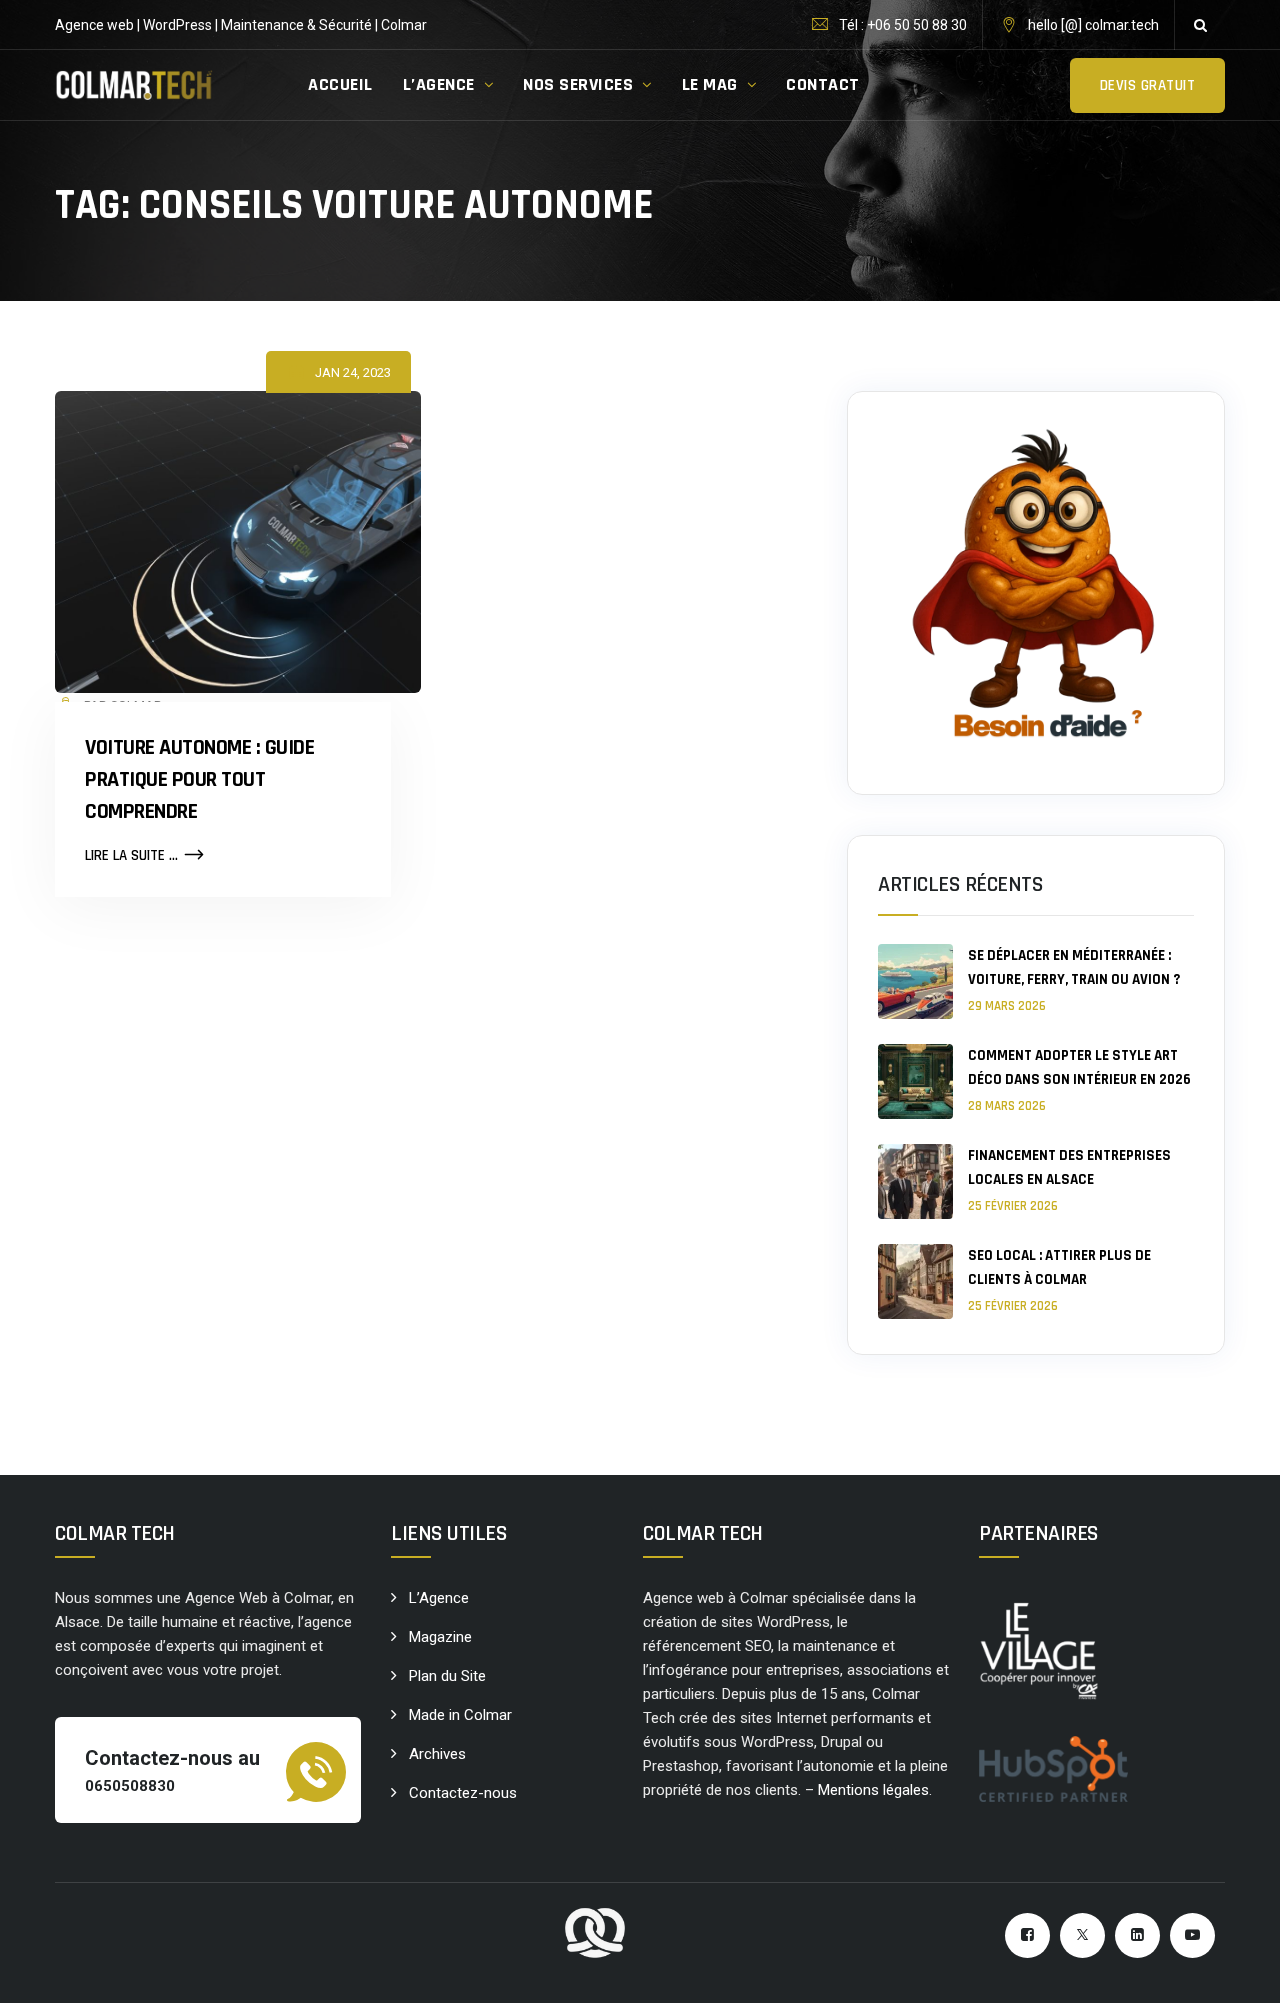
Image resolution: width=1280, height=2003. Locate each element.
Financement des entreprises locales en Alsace (1069, 1167)
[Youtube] (1192, 1935)
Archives (437, 1754)
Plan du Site (447, 1676)
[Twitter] (1082, 1935)
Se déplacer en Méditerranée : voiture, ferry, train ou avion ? (1074, 967)
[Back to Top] (1237, 1970)
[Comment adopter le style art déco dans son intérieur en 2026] (915, 1081)
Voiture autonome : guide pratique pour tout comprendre (199, 780)
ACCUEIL (340, 84)
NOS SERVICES (578, 84)
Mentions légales (873, 1790)
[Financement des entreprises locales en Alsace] (915, 1181)
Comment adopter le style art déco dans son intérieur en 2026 (1079, 1067)
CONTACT (823, 84)
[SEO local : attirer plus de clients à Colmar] (915, 1281)
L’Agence (439, 1598)
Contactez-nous (463, 1793)
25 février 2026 (1013, 1206)
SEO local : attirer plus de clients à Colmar (1059, 1267)
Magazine (440, 1637)
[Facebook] (1027, 1935)
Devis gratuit (1148, 85)
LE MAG (710, 84)
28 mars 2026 (1007, 1106)
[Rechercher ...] (1200, 25)
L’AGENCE (439, 84)
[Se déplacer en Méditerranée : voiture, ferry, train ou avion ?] (915, 981)
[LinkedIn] (1137, 1935)
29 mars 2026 (1007, 1006)
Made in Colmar (460, 1715)
